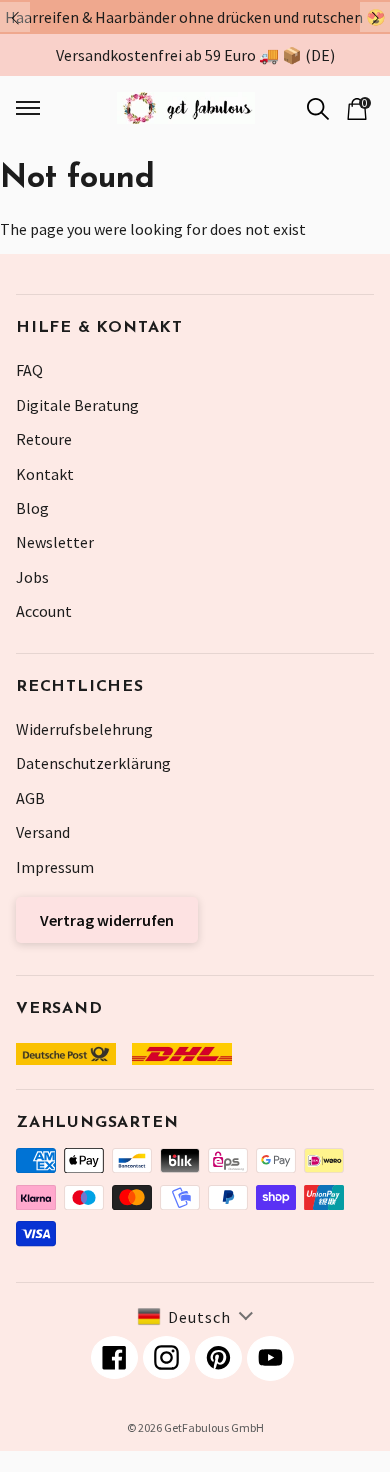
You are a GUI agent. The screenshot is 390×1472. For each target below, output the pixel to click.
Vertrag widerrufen (107, 920)
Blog (32, 508)
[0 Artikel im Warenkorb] (357, 107)
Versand (43, 832)
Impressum (55, 867)
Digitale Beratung (77, 405)
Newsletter (55, 542)
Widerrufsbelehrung (84, 729)
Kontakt (45, 474)
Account (44, 611)
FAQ (29, 370)
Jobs (32, 577)
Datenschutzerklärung (93, 763)
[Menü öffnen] (43, 108)
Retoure (44, 439)
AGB (30, 798)
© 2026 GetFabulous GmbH (195, 1427)
